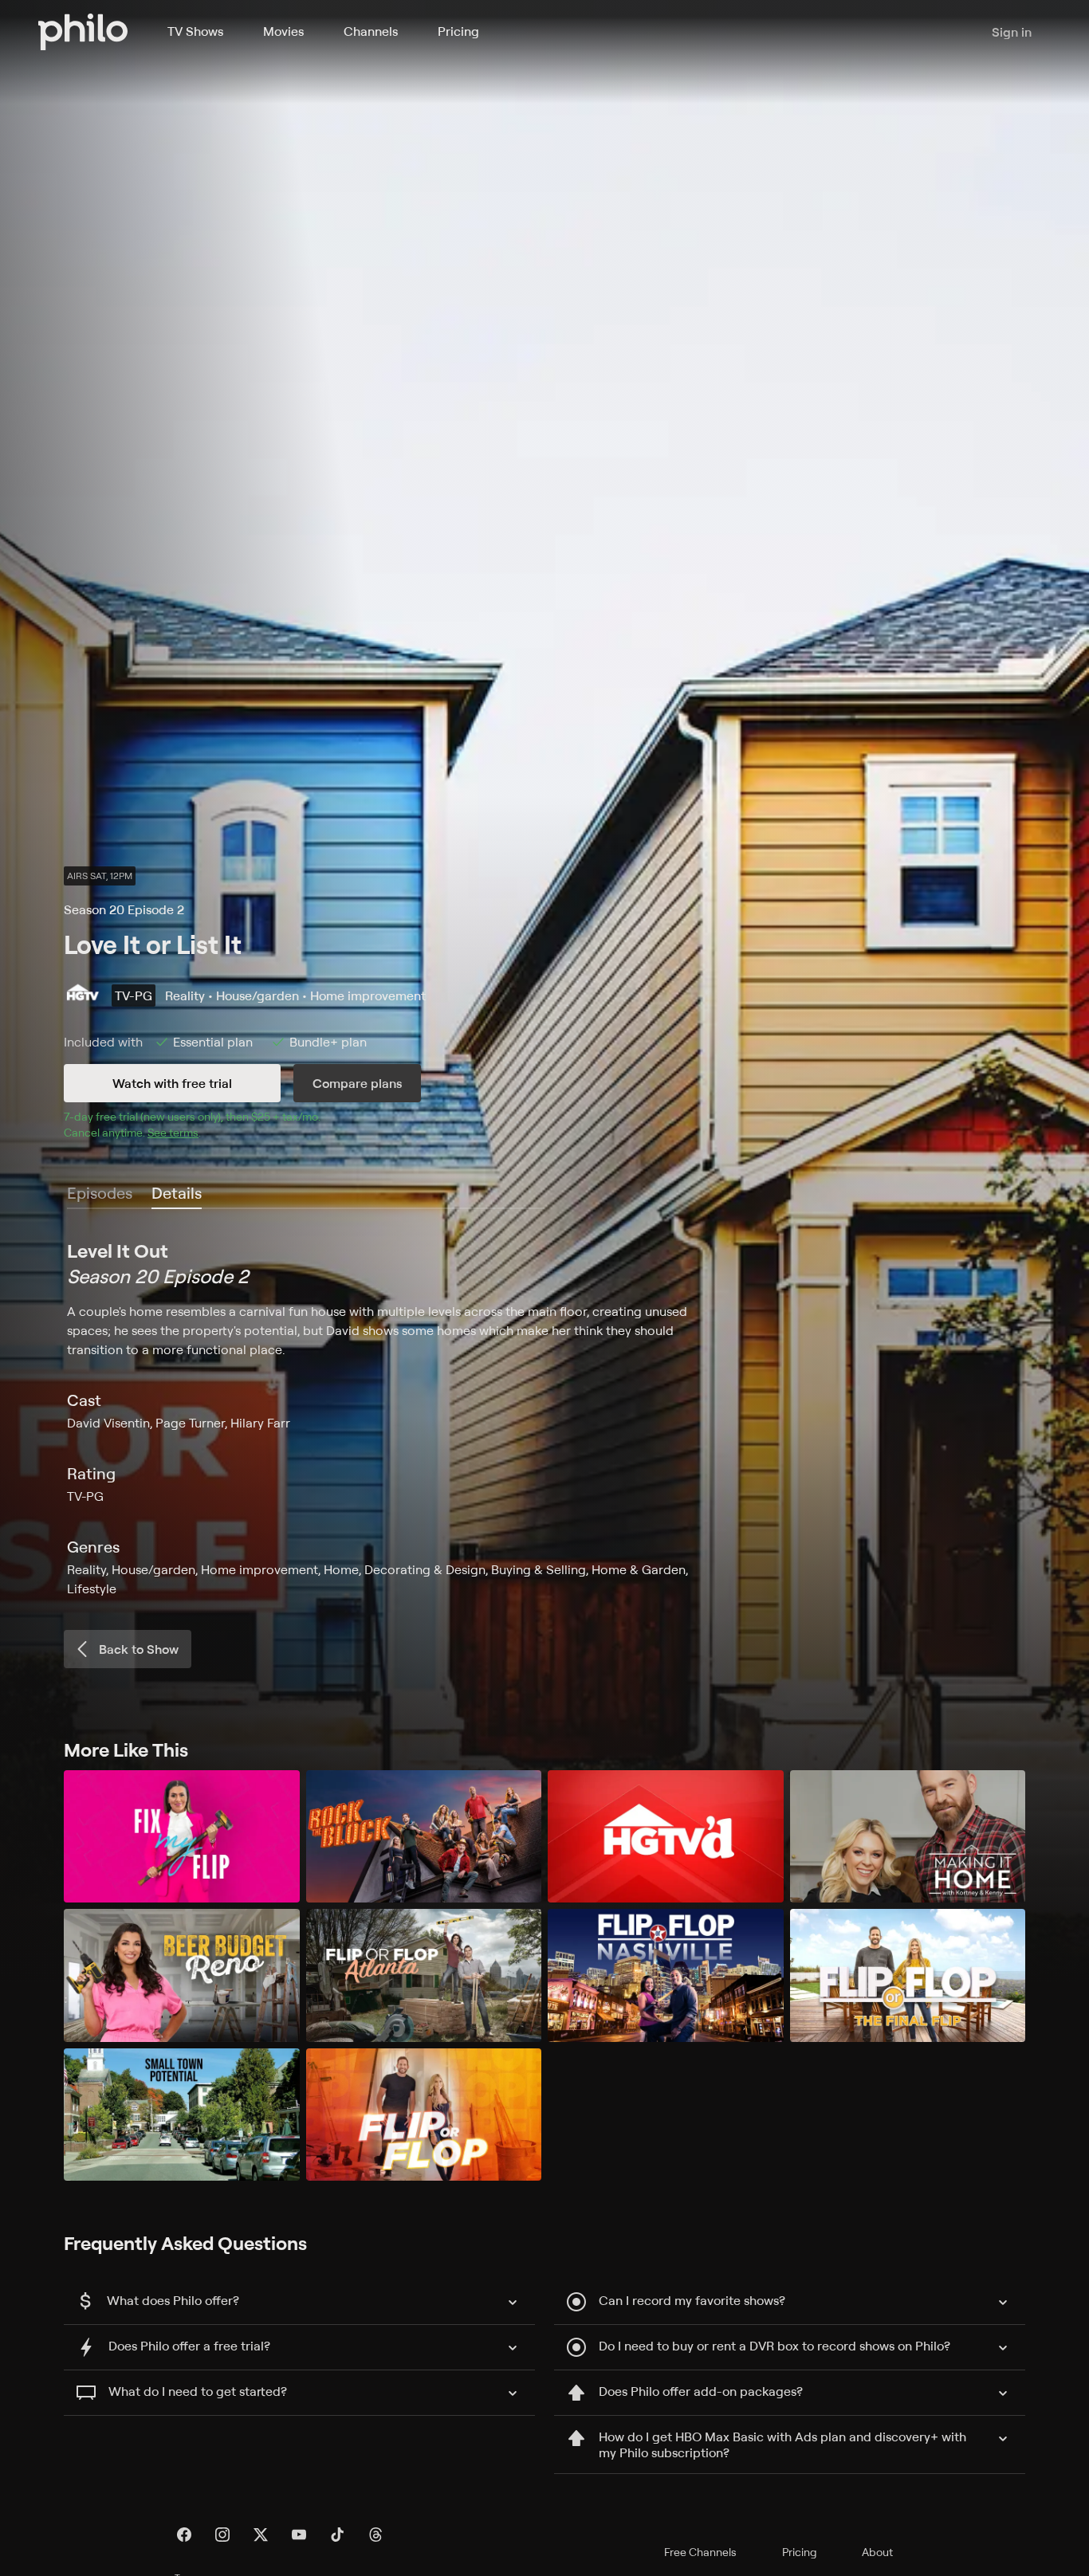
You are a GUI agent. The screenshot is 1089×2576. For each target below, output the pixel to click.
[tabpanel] (544, 1418)
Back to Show (139, 1649)
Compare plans (357, 1083)
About (877, 2552)
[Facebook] (184, 2535)
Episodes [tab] (100, 1193)
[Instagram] (222, 2535)
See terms (173, 1132)
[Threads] (375, 2535)
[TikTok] (337, 2535)
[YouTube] (299, 2535)
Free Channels (700, 2552)
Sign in (1012, 32)
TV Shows (195, 31)
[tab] (177, 1194)
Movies (283, 31)
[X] (261, 2535)
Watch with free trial (172, 1083)
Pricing (458, 31)
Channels (371, 31)
